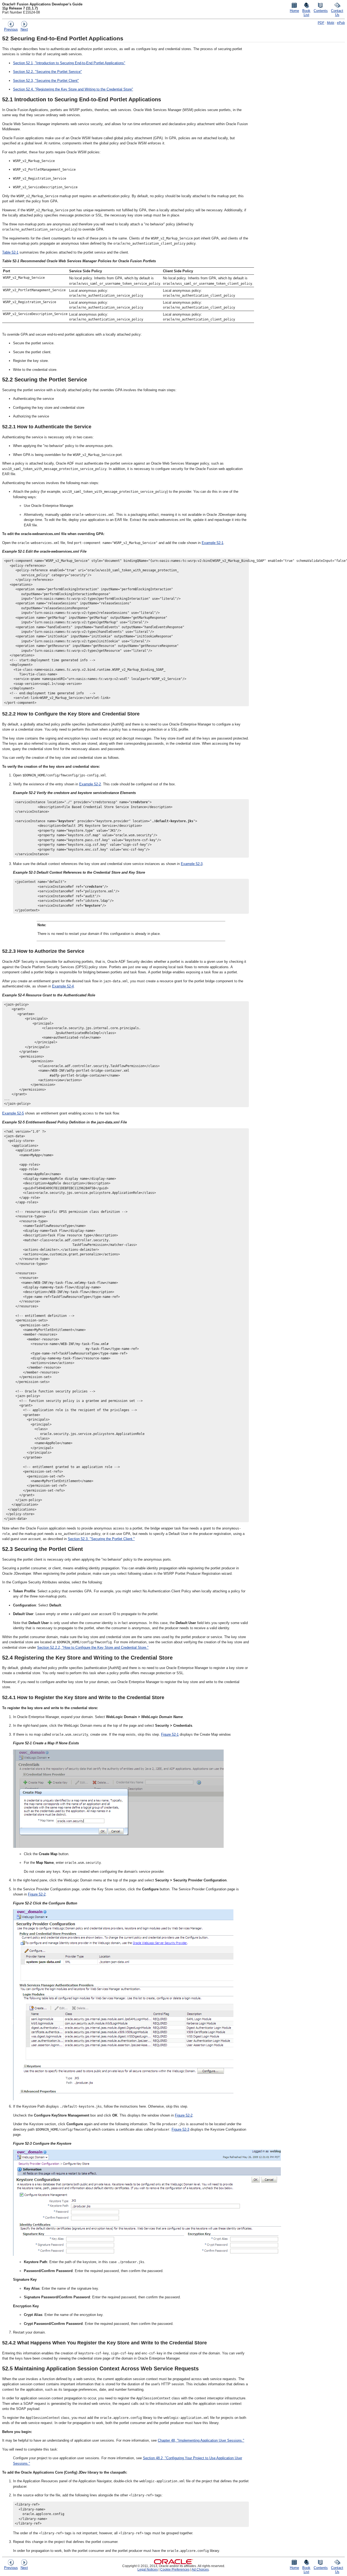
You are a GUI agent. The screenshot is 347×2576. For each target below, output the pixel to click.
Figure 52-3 (180, 2129)
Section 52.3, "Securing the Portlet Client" (46, 81)
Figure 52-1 (170, 1734)
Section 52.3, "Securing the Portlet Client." (101, 1539)
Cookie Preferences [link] (175, 2569)
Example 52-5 (13, 1113)
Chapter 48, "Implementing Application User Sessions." (201, 2440)
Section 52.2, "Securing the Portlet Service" (47, 72)
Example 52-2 (90, 784)
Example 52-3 (192, 864)
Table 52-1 (10, 252)
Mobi (331, 23)
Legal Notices (148, 2569)
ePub (341, 23)
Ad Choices (200, 2569)
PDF (321, 23)
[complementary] (175, 2569)
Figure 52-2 (37, 1894)
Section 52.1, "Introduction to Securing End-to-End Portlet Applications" (69, 63)
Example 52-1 (213, 543)
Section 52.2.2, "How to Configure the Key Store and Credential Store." (93, 1647)
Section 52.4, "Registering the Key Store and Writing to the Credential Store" (73, 89)
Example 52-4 (63, 986)
